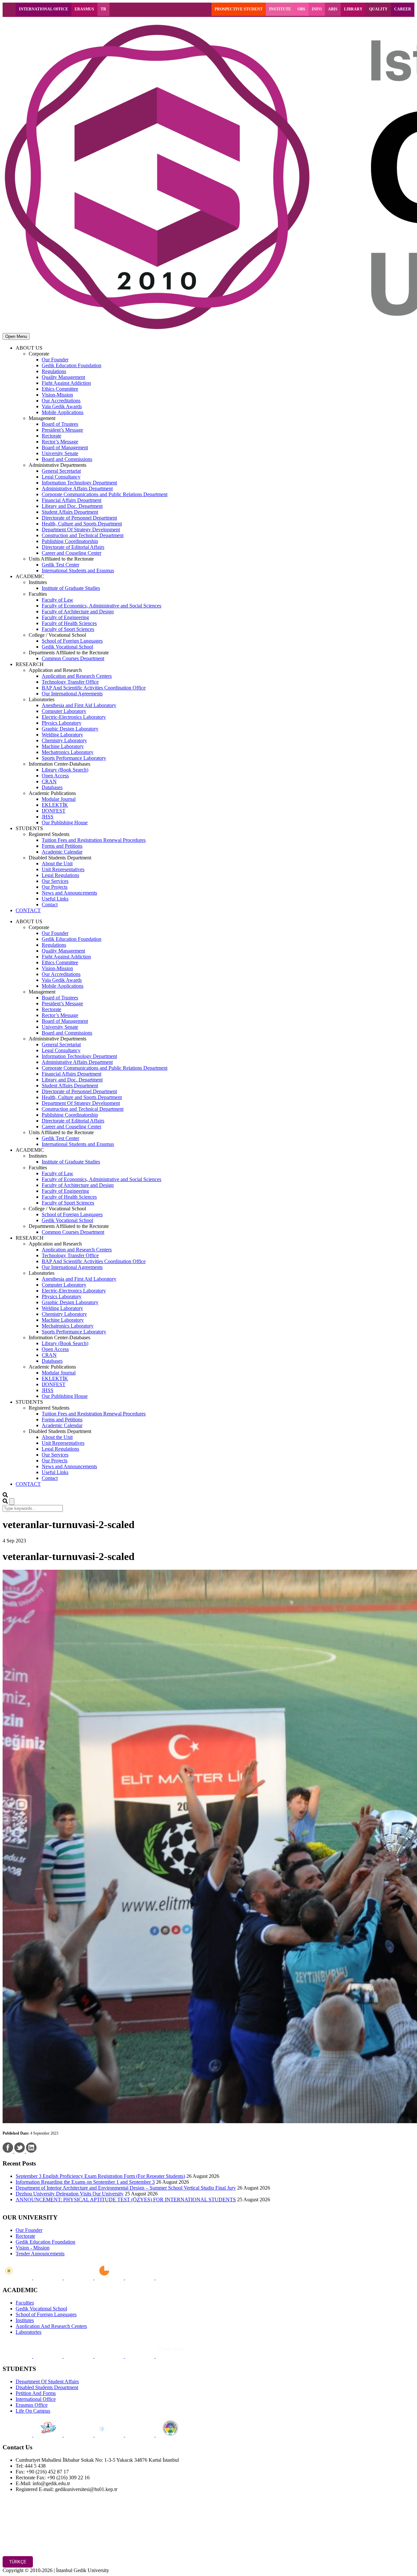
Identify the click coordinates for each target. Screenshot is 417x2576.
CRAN (49, 781)
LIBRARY (353, 9)
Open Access (55, 776)
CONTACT (28, 910)
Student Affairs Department (70, 512)
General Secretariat (61, 471)
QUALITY (378, 9)
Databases (52, 787)
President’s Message (62, 430)
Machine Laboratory (63, 746)
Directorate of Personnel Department (79, 518)
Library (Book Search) (65, 770)
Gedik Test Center (60, 565)
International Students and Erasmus (78, 571)
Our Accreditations (61, 401)
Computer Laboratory (64, 711)
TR (103, 9)
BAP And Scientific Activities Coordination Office (94, 688)
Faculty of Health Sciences (69, 623)
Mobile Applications (63, 412)
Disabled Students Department (47, 2387)
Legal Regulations (60, 875)
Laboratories (29, 2332)
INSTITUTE (280, 9)
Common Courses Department (73, 658)
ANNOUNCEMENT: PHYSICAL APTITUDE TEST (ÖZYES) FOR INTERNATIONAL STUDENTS (126, 2200)
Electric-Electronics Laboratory (74, 717)
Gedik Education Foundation (72, 365)
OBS (301, 9)
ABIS (333, 9)
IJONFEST (54, 811)
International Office (36, 2399)
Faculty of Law (58, 600)
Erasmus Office (32, 2405)
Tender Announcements (40, 2254)
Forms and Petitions (62, 846)
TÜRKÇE (18, 2562)
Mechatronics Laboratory (68, 752)
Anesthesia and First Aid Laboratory (79, 705)
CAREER (403, 9)
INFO (317, 9)
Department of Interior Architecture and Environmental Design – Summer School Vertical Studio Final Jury (126, 2188)
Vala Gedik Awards (62, 406)
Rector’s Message (60, 442)
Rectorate (51, 436)
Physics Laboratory (62, 723)
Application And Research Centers (51, 2326)
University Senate (60, 453)
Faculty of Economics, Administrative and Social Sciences (101, 606)
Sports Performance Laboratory (74, 758)
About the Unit (57, 863)
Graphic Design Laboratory (70, 729)
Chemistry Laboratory (64, 740)
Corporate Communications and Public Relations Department (105, 494)
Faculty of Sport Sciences (68, 629)
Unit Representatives (63, 869)
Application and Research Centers (77, 676)
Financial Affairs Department (72, 500)
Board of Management (65, 447)
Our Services (55, 881)
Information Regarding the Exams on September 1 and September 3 (85, 2182)
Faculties (25, 2303)
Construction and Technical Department (83, 535)
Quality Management (63, 377)
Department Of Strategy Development (81, 529)
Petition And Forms (36, 2393)
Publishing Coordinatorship (70, 541)
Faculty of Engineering (65, 617)
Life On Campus (33, 2411)
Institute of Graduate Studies (71, 588)
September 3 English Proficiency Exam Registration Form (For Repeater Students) (100, 2176)
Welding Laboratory (62, 735)
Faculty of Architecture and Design (78, 612)
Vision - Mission (33, 2248)
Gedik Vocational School (67, 647)
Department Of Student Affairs (47, 2381)
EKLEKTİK (55, 805)
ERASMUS (84, 9)
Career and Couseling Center (72, 553)
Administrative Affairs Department (77, 488)
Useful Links (55, 899)
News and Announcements (69, 893)
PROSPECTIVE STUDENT (239, 9)
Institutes (25, 2320)
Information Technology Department (79, 483)
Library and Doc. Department (72, 506)
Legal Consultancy (61, 477)
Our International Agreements (72, 694)
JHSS (48, 817)
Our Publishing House (65, 822)
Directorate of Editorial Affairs (73, 547)
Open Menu (16, 336)
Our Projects (55, 887)
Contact (50, 905)
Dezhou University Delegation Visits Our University (70, 2194)
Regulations (54, 371)
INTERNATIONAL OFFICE (43, 9)
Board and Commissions (67, 459)
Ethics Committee (60, 389)
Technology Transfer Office (70, 682)
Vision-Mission (57, 395)
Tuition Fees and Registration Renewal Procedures (94, 840)
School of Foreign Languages (72, 641)
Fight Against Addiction (66, 383)
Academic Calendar (62, 852)
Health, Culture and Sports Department (82, 524)
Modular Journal (59, 799)
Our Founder (55, 360)
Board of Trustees (60, 424)
